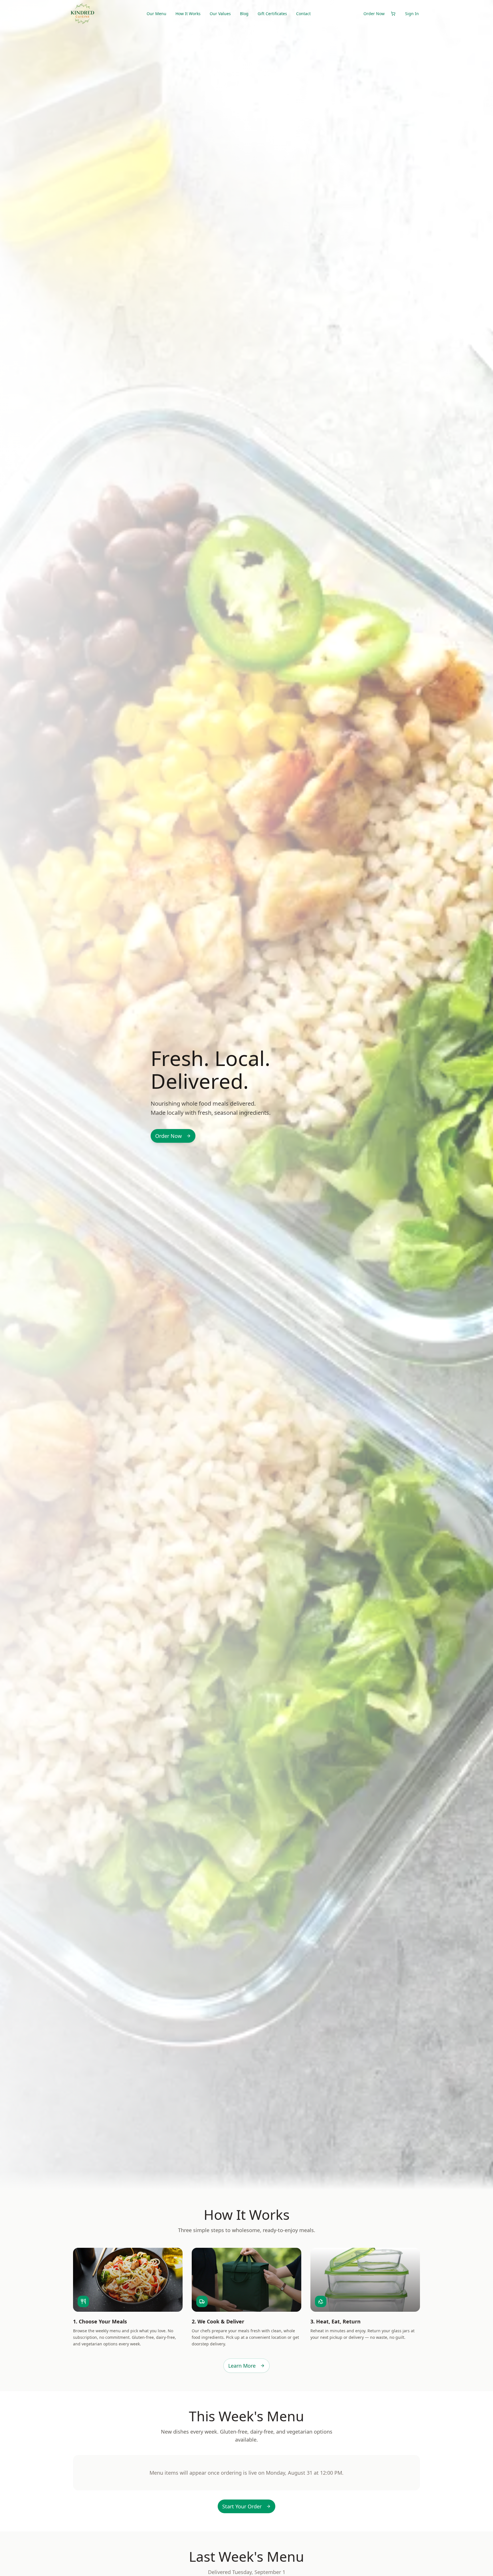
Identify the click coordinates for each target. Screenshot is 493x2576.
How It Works (188, 14)
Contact (303, 14)
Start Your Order (242, 2506)
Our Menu (156, 14)
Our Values (220, 14)
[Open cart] (393, 14)
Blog (244, 14)
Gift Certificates (272, 14)
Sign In (412, 14)
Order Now (374, 14)
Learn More (242, 2366)
